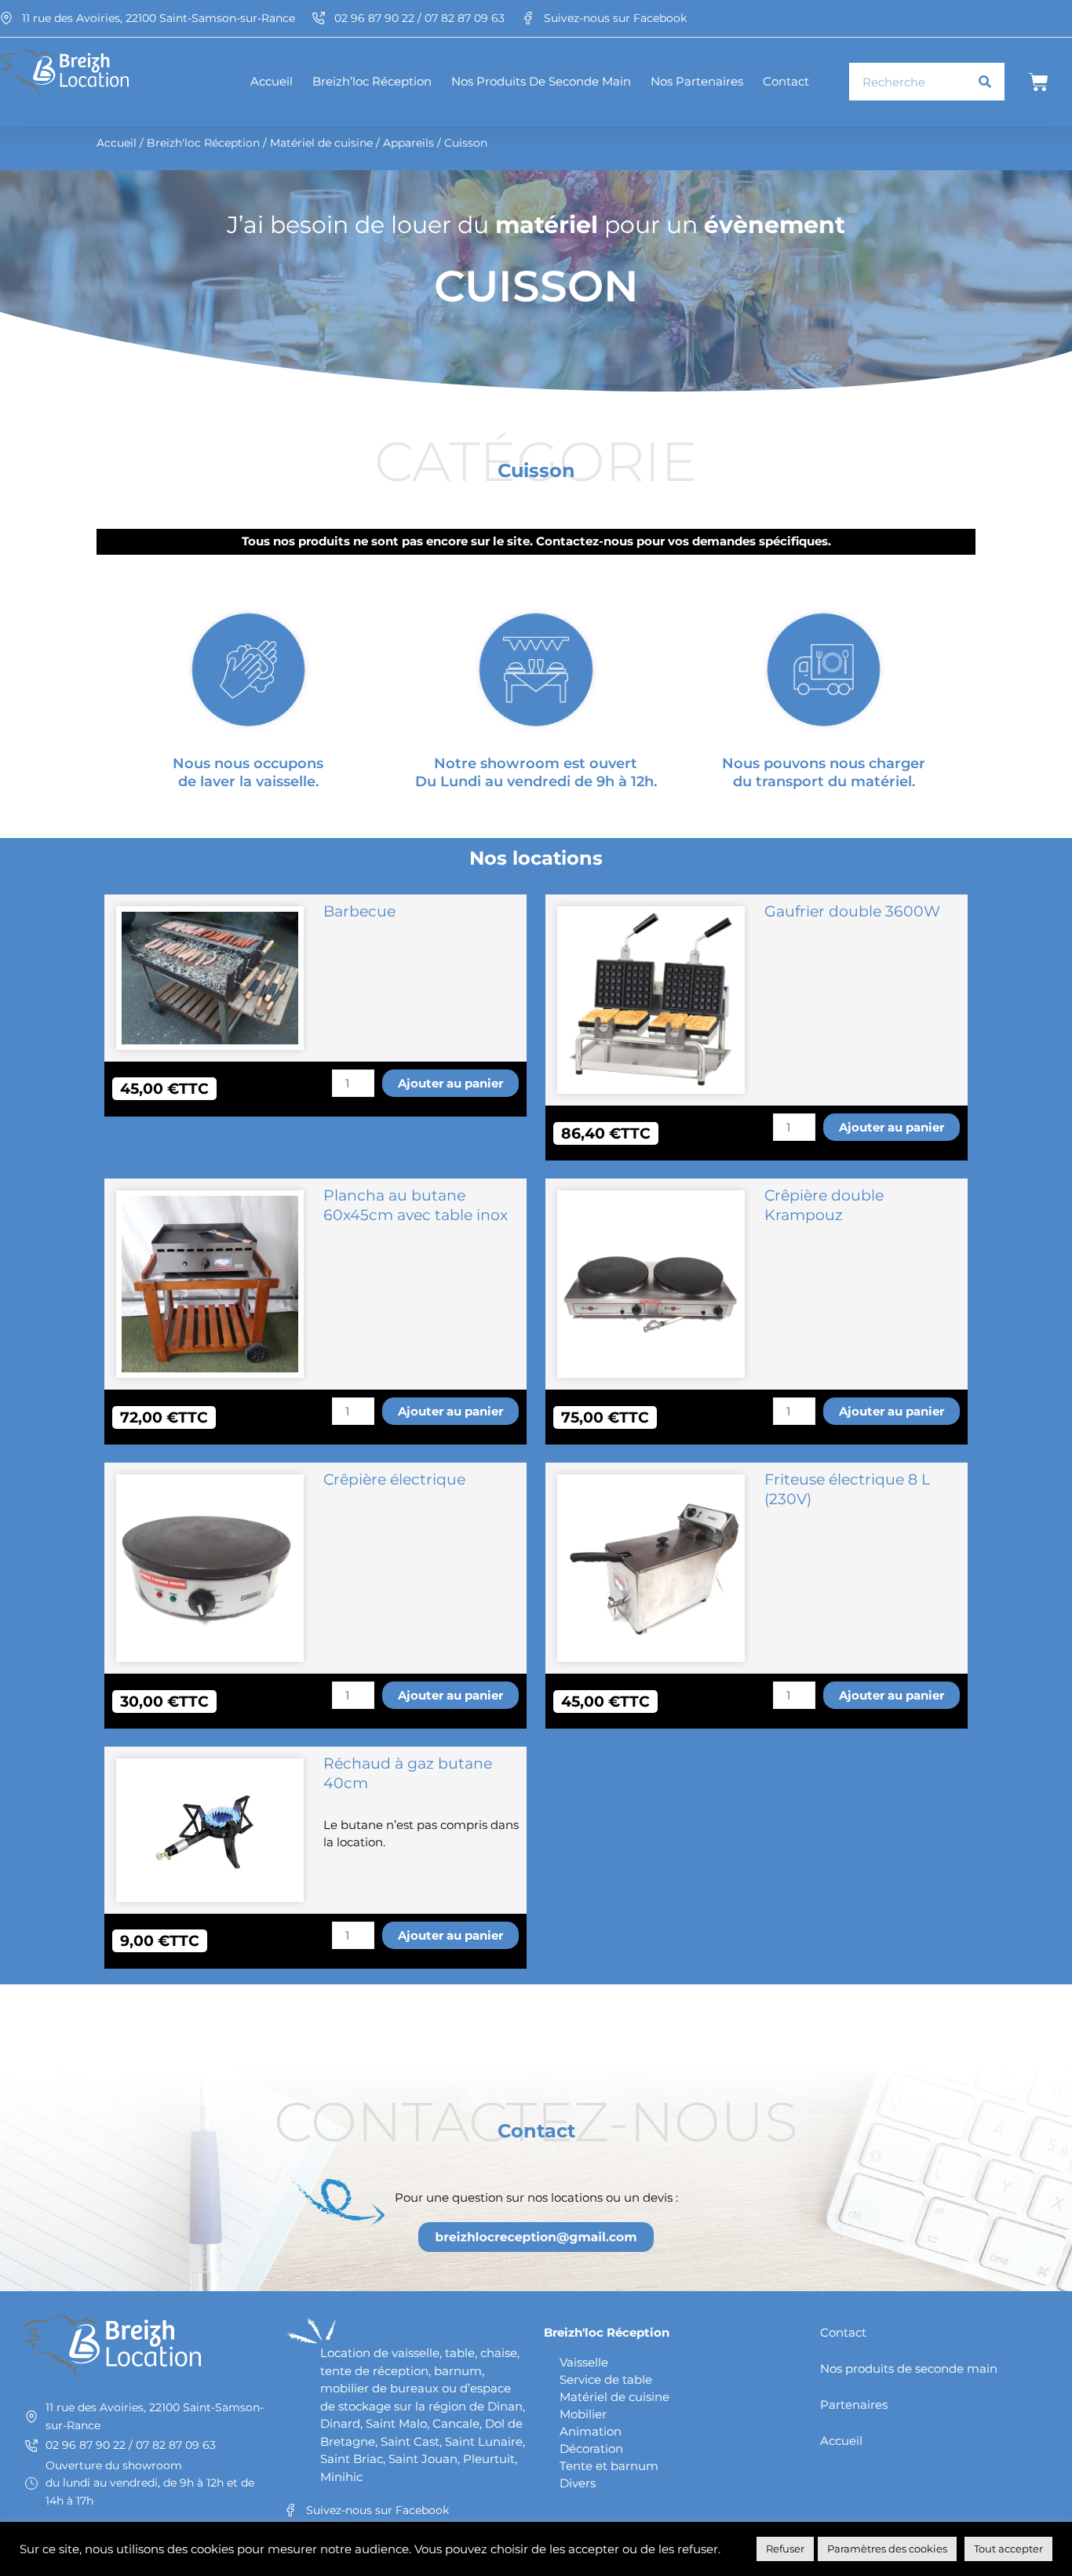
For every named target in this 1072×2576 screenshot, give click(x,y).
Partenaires (854, 2405)
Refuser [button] (785, 2549)
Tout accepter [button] (1008, 2549)
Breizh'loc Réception (203, 143)
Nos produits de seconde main (541, 81)
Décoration (591, 2448)
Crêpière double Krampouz (824, 1205)
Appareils (408, 143)
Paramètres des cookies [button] (887, 2549)
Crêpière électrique (394, 1479)
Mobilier (583, 2414)
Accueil (272, 81)
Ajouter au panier (450, 1083)
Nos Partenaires (697, 81)
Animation (591, 2431)
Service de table (606, 2379)
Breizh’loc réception (372, 81)
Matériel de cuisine (321, 143)
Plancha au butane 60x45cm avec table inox (416, 1205)
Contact (786, 81)
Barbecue (359, 911)
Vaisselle (584, 2362)
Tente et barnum (609, 2466)
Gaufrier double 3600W (852, 911)
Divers (578, 2483)
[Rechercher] (985, 82)
